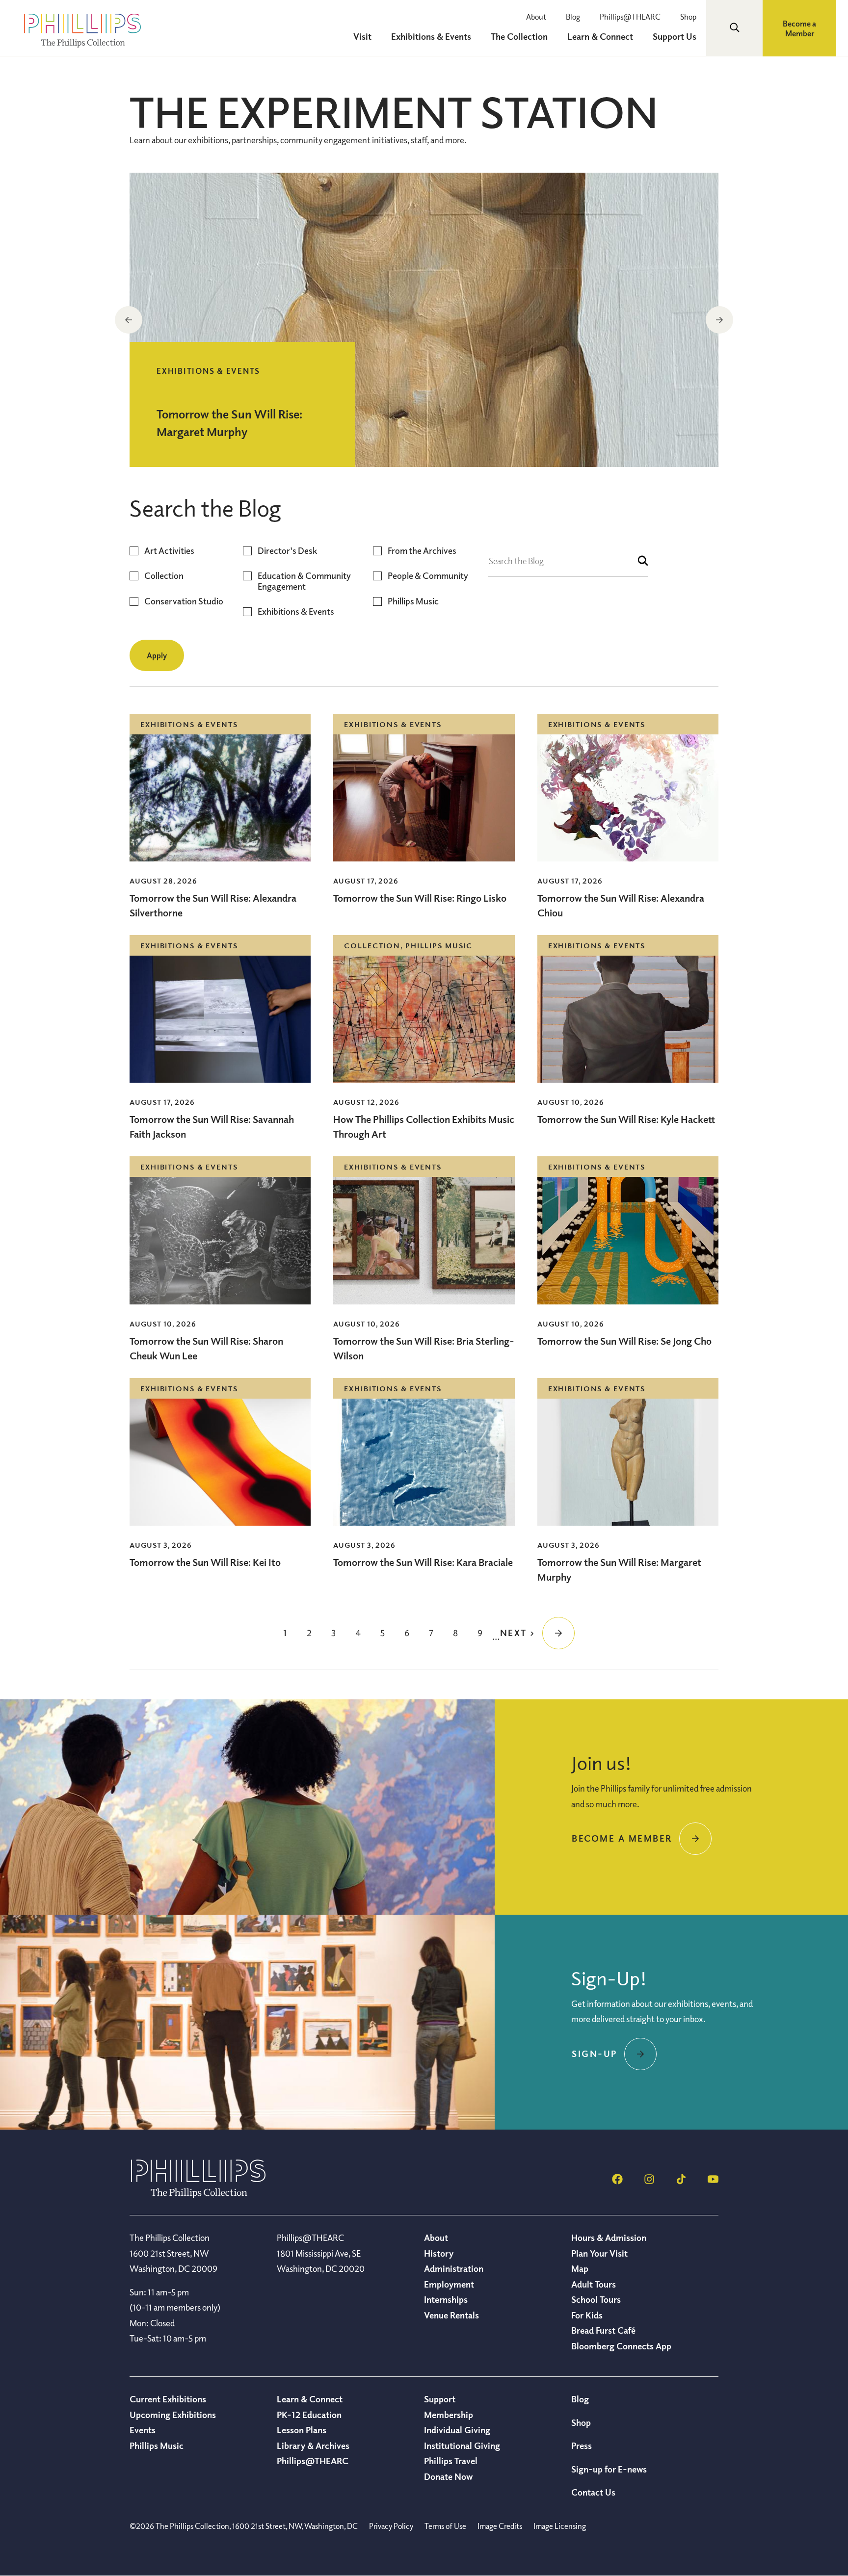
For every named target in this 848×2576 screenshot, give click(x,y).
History (439, 2253)
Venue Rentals (451, 2315)
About (536, 17)
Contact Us (593, 2492)
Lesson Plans (302, 2430)
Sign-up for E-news (609, 2469)
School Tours (596, 2299)
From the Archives (422, 551)
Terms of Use (445, 2526)
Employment (449, 2284)
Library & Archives (313, 2446)
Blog (573, 17)
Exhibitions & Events (296, 611)
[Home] (198, 2195)
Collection (164, 576)
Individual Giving (457, 2430)
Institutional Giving (462, 2446)
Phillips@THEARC (630, 17)
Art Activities (169, 551)
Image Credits (500, 2526)
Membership (449, 2415)
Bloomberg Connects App (621, 2346)
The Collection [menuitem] (519, 36)
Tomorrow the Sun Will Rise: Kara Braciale (423, 1562)
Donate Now (448, 2476)
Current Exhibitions (168, 2399)
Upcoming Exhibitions (173, 2415)
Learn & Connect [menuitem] (600, 36)
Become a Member (799, 28)
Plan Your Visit (599, 2253)
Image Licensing (560, 2526)
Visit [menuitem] (362, 36)
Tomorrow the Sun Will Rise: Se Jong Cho (624, 1341)
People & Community (428, 576)
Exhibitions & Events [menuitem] (431, 36)
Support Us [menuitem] (675, 36)
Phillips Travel (451, 2461)
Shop (688, 17)
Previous (129, 320)
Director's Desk (287, 551)
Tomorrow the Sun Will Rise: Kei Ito (205, 1562)
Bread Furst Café (603, 2330)
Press (582, 2446)
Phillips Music (413, 601)
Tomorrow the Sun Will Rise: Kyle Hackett (626, 1119)
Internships (446, 2299)
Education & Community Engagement (304, 581)
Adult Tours (594, 2284)
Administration (454, 2268)
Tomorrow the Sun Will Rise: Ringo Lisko (420, 898)
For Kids (587, 2315)
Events (143, 2430)
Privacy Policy (391, 2526)
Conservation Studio (184, 601)
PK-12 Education (309, 2415)
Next (719, 320)
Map (580, 2268)
